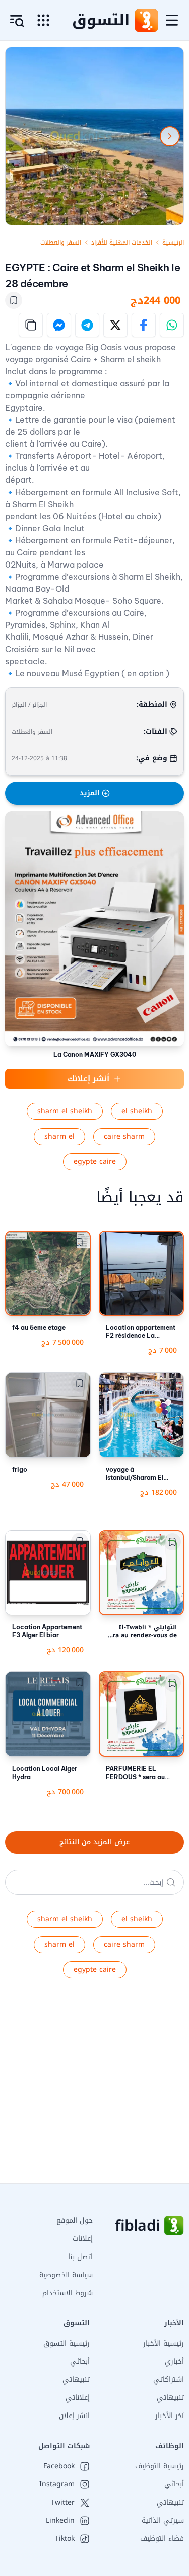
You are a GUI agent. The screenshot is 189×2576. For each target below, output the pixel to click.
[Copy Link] (31, 325)
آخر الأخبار (170, 2416)
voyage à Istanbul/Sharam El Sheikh (135, 1474)
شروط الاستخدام (68, 2293)
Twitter (63, 2503)
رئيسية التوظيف (160, 2466)
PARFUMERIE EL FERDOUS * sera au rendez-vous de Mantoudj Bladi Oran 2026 (138, 1773)
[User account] (17, 21)
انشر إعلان (74, 2416)
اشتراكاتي (169, 2380)
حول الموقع (75, 2221)
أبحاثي (80, 2361)
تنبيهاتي (170, 2398)
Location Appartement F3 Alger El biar (47, 1631)
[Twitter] (115, 325)
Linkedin (60, 2521)
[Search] (171, 1882)
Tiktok (65, 2539)
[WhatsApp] (172, 325)
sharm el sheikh (65, 1111)
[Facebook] (144, 325)
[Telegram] (87, 325)
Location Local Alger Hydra (45, 1773)
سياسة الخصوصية (66, 2275)
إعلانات (83, 2239)
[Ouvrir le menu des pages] (43, 20)
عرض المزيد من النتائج (94, 1842)
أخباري (174, 2361)
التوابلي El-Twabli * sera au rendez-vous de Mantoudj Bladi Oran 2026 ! (142, 1631)
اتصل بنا (80, 2257)
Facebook (59, 2466)
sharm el (59, 1136)
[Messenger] (59, 325)
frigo (20, 1469)
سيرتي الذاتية (163, 2520)
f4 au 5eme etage (39, 1327)
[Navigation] (172, 20)
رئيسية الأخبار (164, 2343)
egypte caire (95, 1161)
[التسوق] (146, 20)
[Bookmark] (14, 300)
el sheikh (137, 1111)
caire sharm (124, 1136)
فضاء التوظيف (162, 2539)
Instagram (57, 2484)
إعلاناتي (78, 2398)
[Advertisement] (94, 2089)
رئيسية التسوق (67, 2343)
